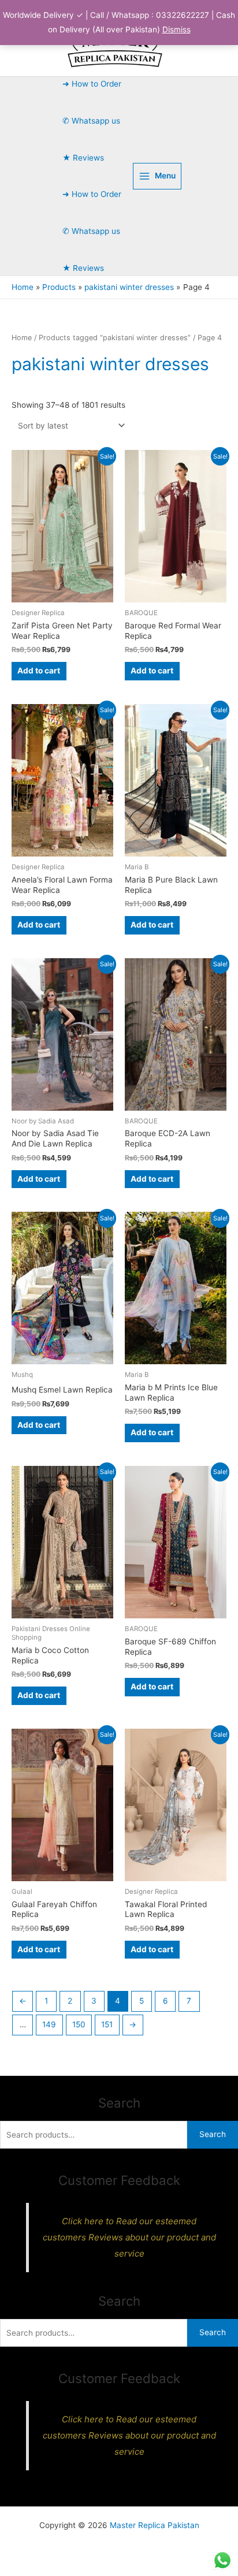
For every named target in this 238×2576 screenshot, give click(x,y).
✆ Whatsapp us (91, 121)
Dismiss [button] (176, 29)
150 (79, 2024)
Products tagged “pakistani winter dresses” (115, 338)
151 (107, 2024)
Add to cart (39, 671)
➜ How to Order (92, 84)
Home (22, 338)
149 (49, 2024)
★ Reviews (83, 158)
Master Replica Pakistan (155, 2525)
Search (213, 2134)
